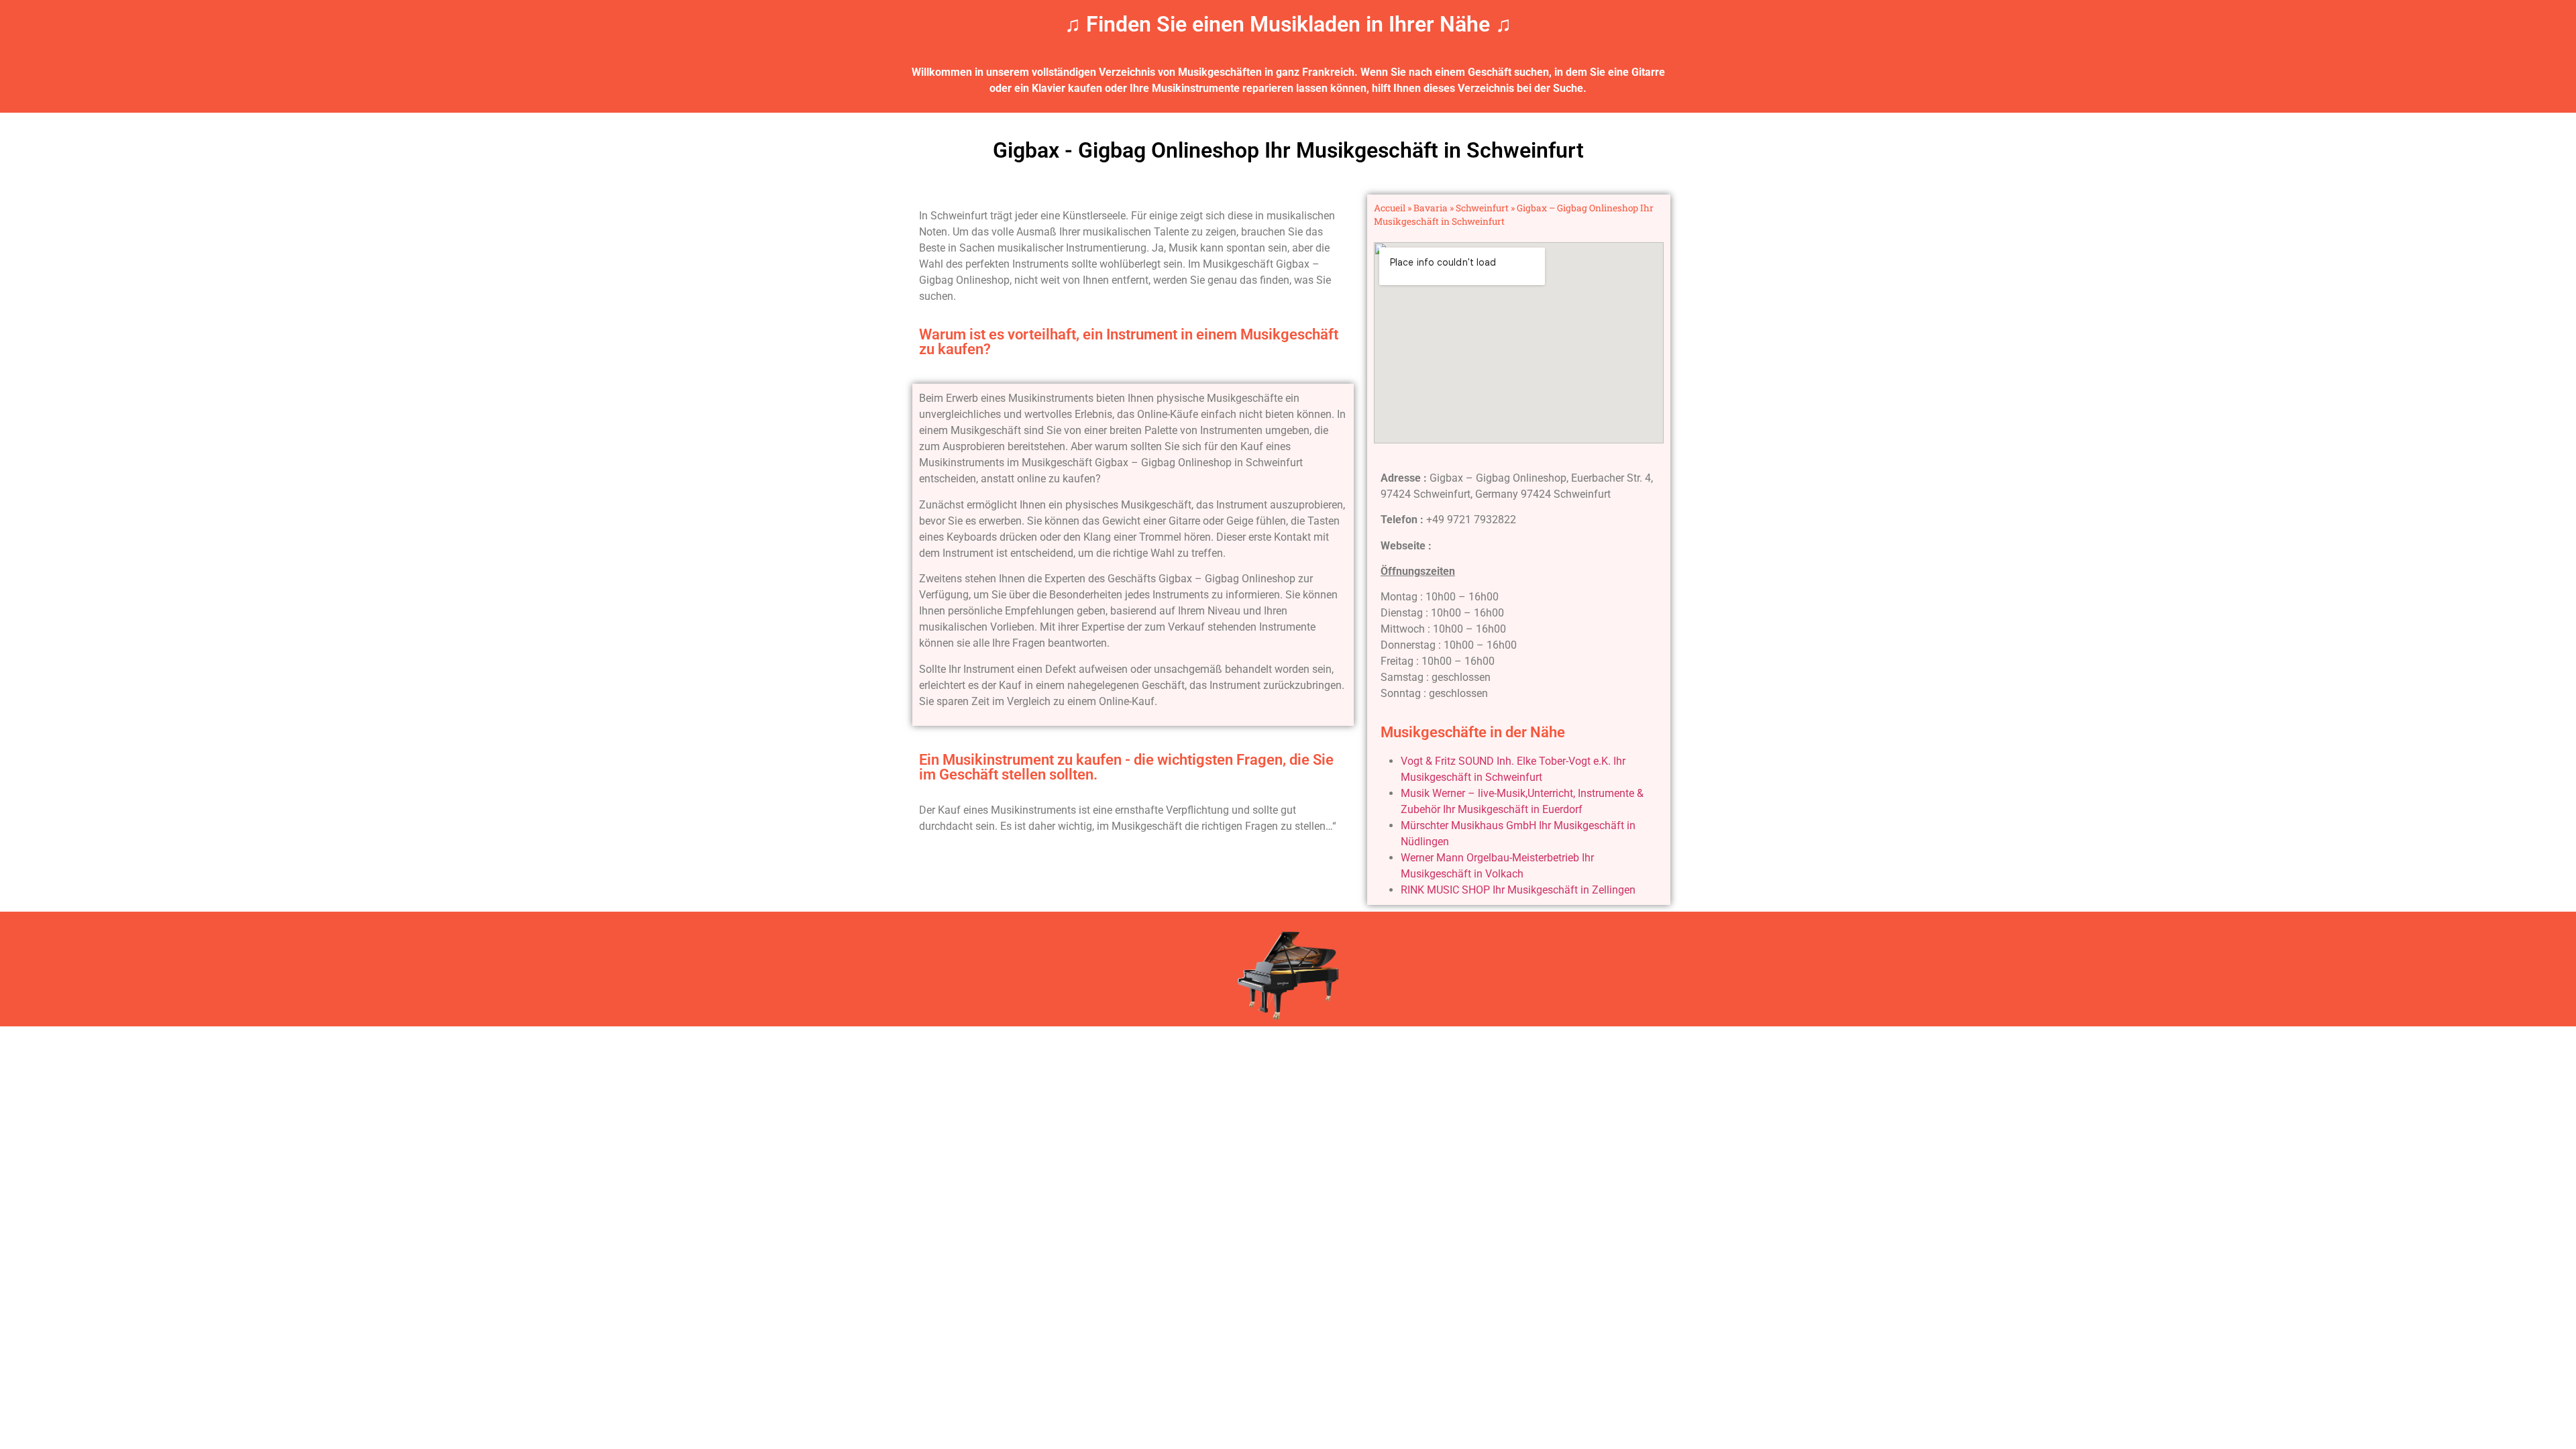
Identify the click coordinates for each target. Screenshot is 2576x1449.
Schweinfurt (1482, 208)
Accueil (1390, 208)
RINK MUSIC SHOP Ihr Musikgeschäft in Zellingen (1518, 890)
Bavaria (1431, 208)
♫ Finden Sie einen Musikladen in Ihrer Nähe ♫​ (1288, 24)
